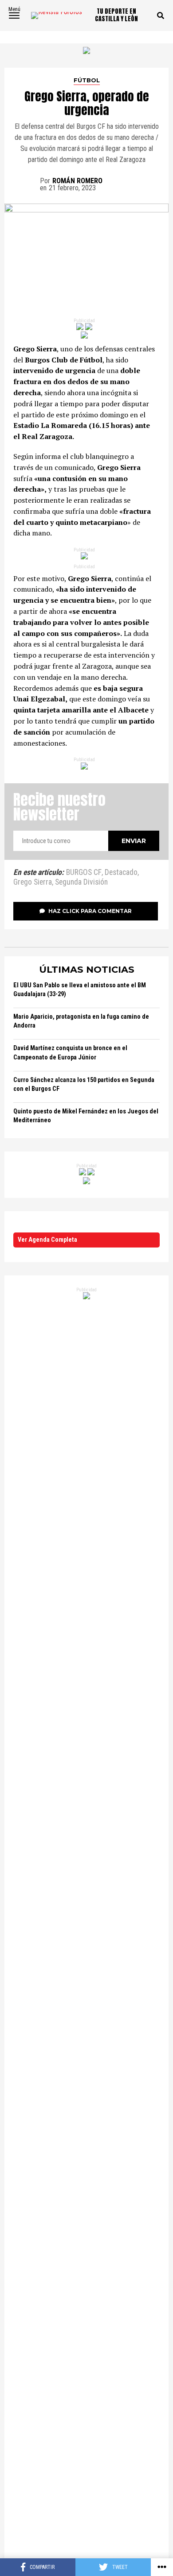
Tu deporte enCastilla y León (116, 15)
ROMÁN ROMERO (77, 181)
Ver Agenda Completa (47, 1240)
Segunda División (81, 882)
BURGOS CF (84, 873)
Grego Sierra (33, 882)
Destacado (121, 873)
